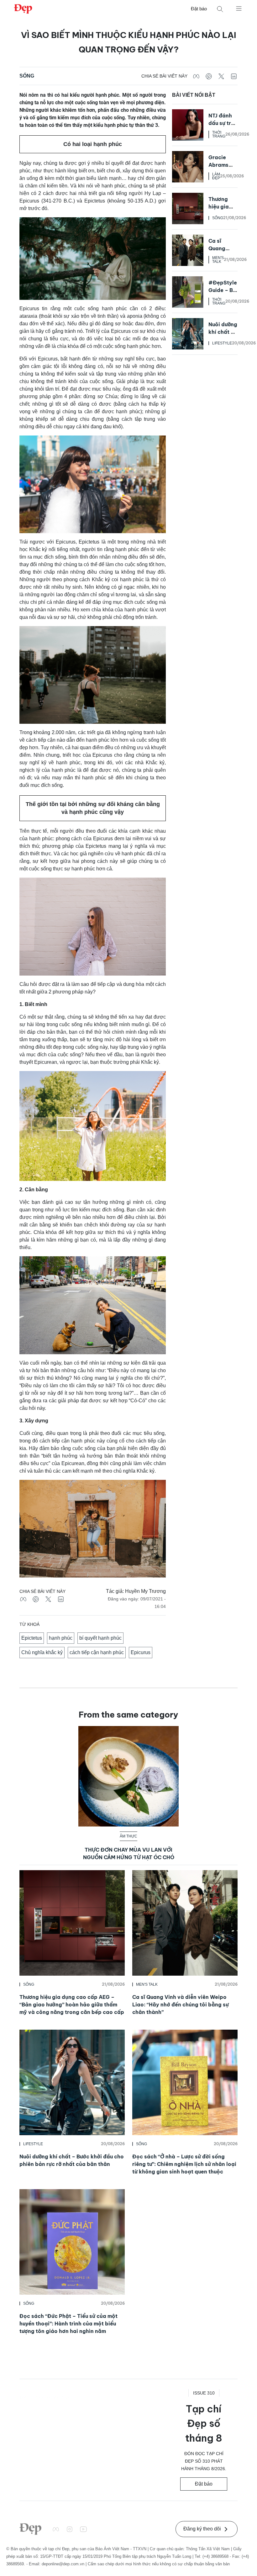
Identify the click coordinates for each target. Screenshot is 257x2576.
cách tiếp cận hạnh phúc (97, 1652)
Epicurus (141, 1652)
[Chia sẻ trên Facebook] (196, 76)
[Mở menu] (239, 8)
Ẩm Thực (128, 1836)
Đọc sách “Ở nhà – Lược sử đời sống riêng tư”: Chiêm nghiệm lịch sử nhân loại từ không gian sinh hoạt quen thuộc (184, 2164)
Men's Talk (218, 260)
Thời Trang (219, 134)
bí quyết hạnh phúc (100, 1638)
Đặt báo (199, 9)
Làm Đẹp (216, 176)
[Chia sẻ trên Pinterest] (209, 76)
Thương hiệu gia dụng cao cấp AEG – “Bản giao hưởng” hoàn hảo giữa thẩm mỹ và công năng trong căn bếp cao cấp (72, 2005)
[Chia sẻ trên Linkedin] (234, 76)
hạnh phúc (61, 1638)
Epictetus (32, 1638)
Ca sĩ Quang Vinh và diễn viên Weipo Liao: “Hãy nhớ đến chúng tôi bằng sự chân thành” (181, 2005)
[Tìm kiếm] (220, 9)
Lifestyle (222, 343)
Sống (27, 76)
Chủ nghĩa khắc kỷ (42, 1652)
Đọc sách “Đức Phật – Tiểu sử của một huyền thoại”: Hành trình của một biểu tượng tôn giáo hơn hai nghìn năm (68, 2324)
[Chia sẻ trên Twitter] (221, 76)
